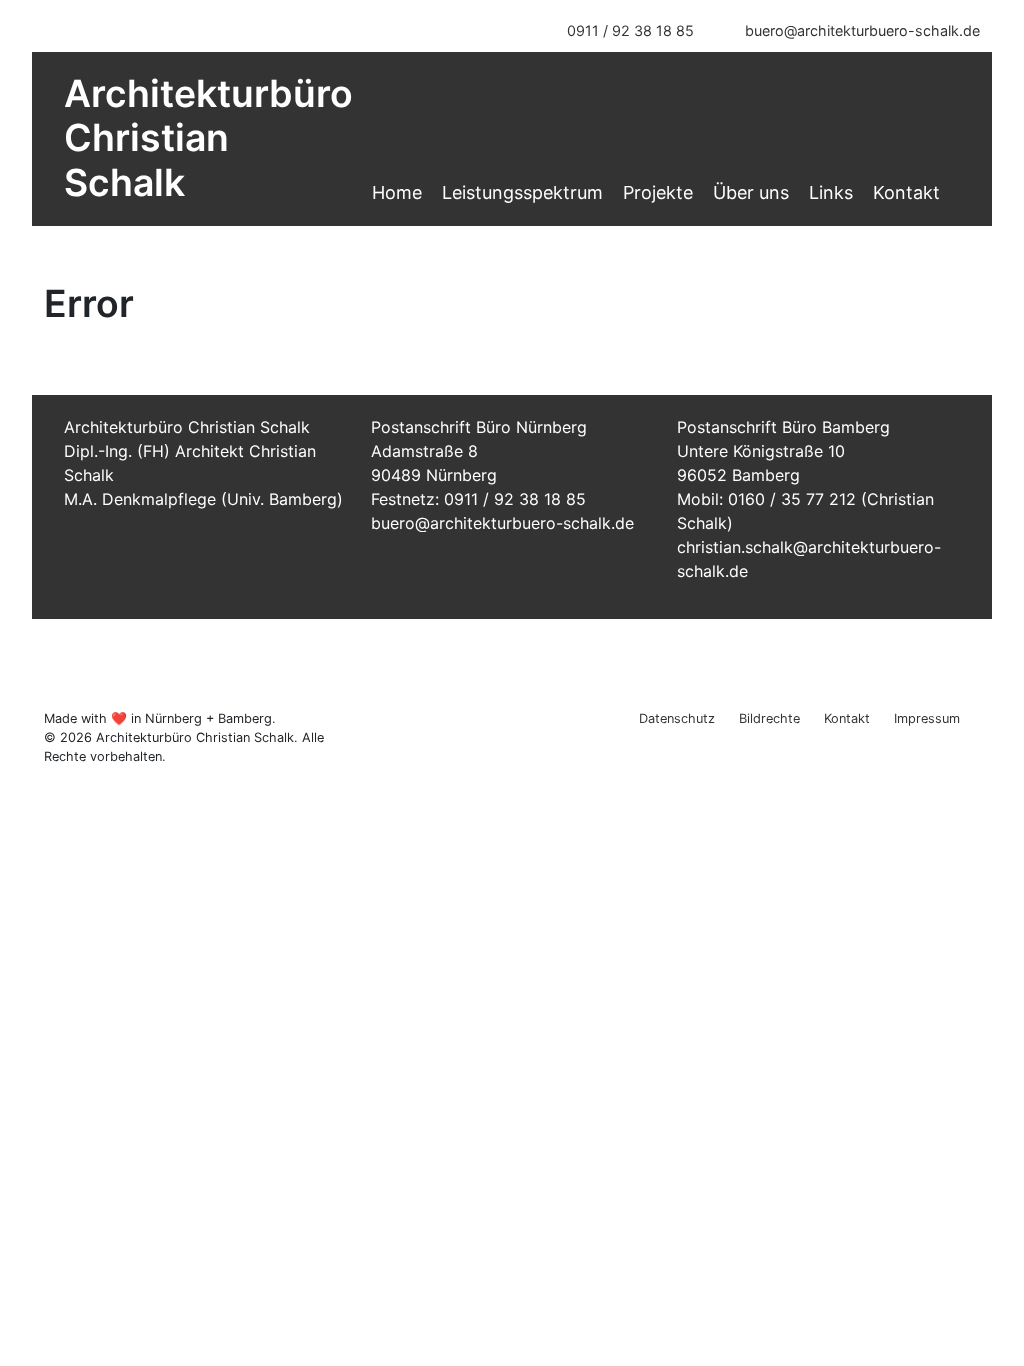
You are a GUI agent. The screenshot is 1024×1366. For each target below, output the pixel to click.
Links (831, 192)
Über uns (751, 192)
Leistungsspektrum (522, 192)
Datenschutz (677, 718)
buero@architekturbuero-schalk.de (860, 30)
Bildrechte (769, 718)
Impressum (927, 718)
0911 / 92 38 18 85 (630, 30)
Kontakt (906, 192)
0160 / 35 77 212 (792, 499)
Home (397, 192)
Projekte (658, 192)
